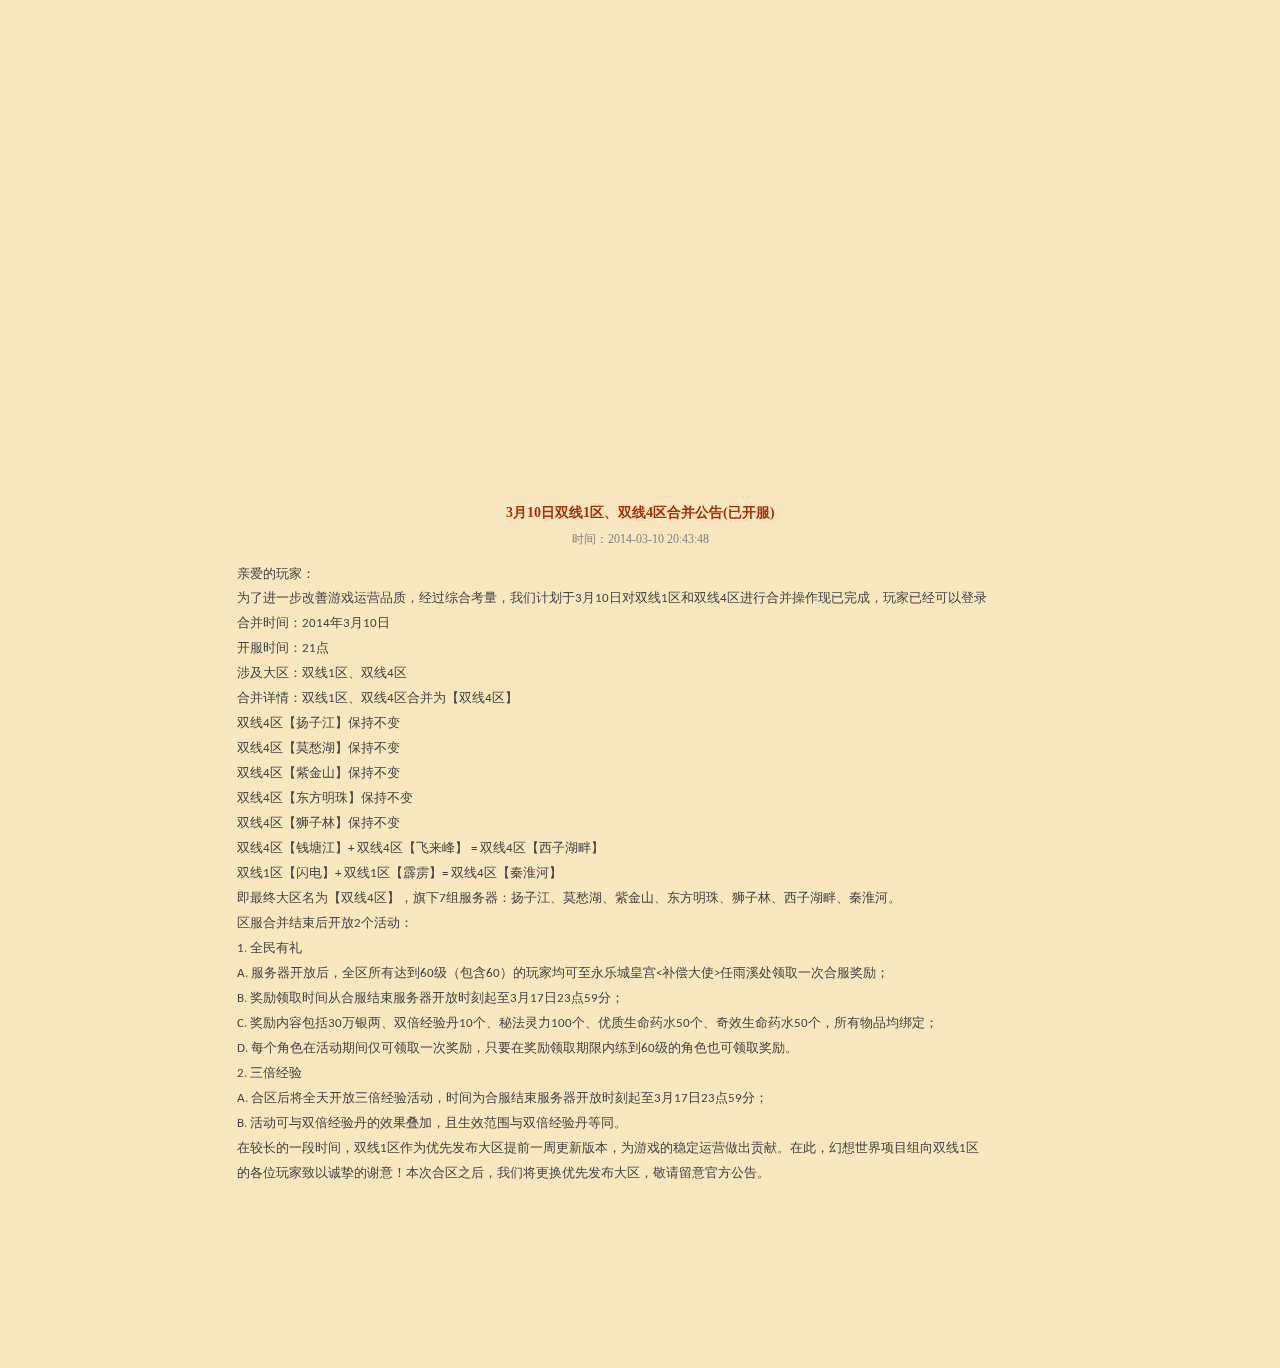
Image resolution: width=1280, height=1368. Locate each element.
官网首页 (454, 104)
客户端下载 (544, 104)
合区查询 (572, 445)
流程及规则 (425, 445)
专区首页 (290, 445)
